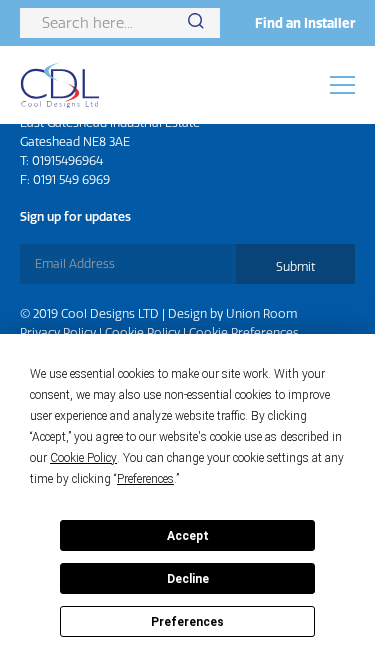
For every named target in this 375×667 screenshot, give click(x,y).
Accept (188, 536)
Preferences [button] (145, 479)
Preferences (187, 622)
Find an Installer (305, 23)
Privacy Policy (58, 332)
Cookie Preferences (244, 332)
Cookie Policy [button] (83, 458)
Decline (188, 579)
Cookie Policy (142, 332)
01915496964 (67, 160)
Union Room (261, 313)
